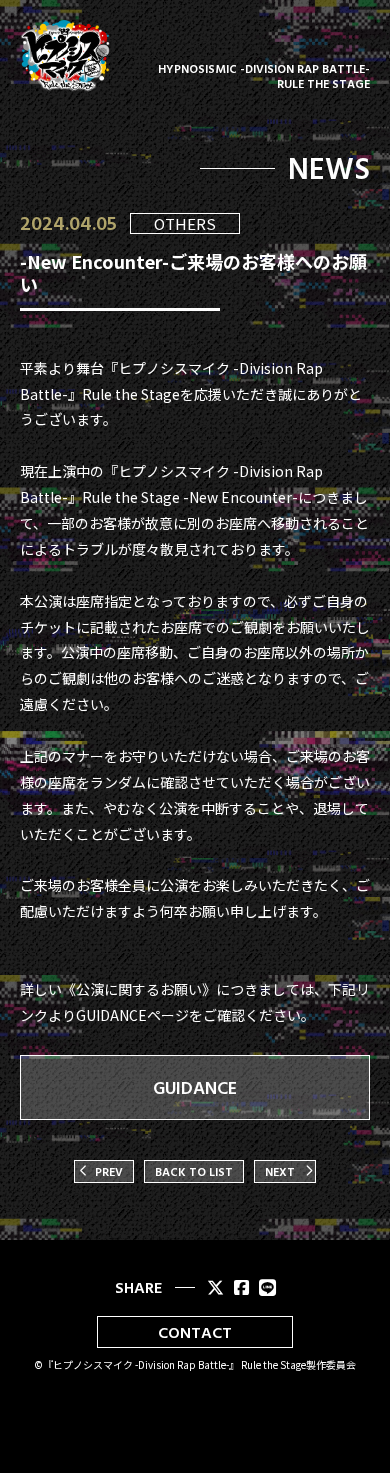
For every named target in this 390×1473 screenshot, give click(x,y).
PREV (109, 1171)
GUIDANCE (195, 1087)
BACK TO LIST (194, 1171)
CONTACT (195, 1332)
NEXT (280, 1171)
